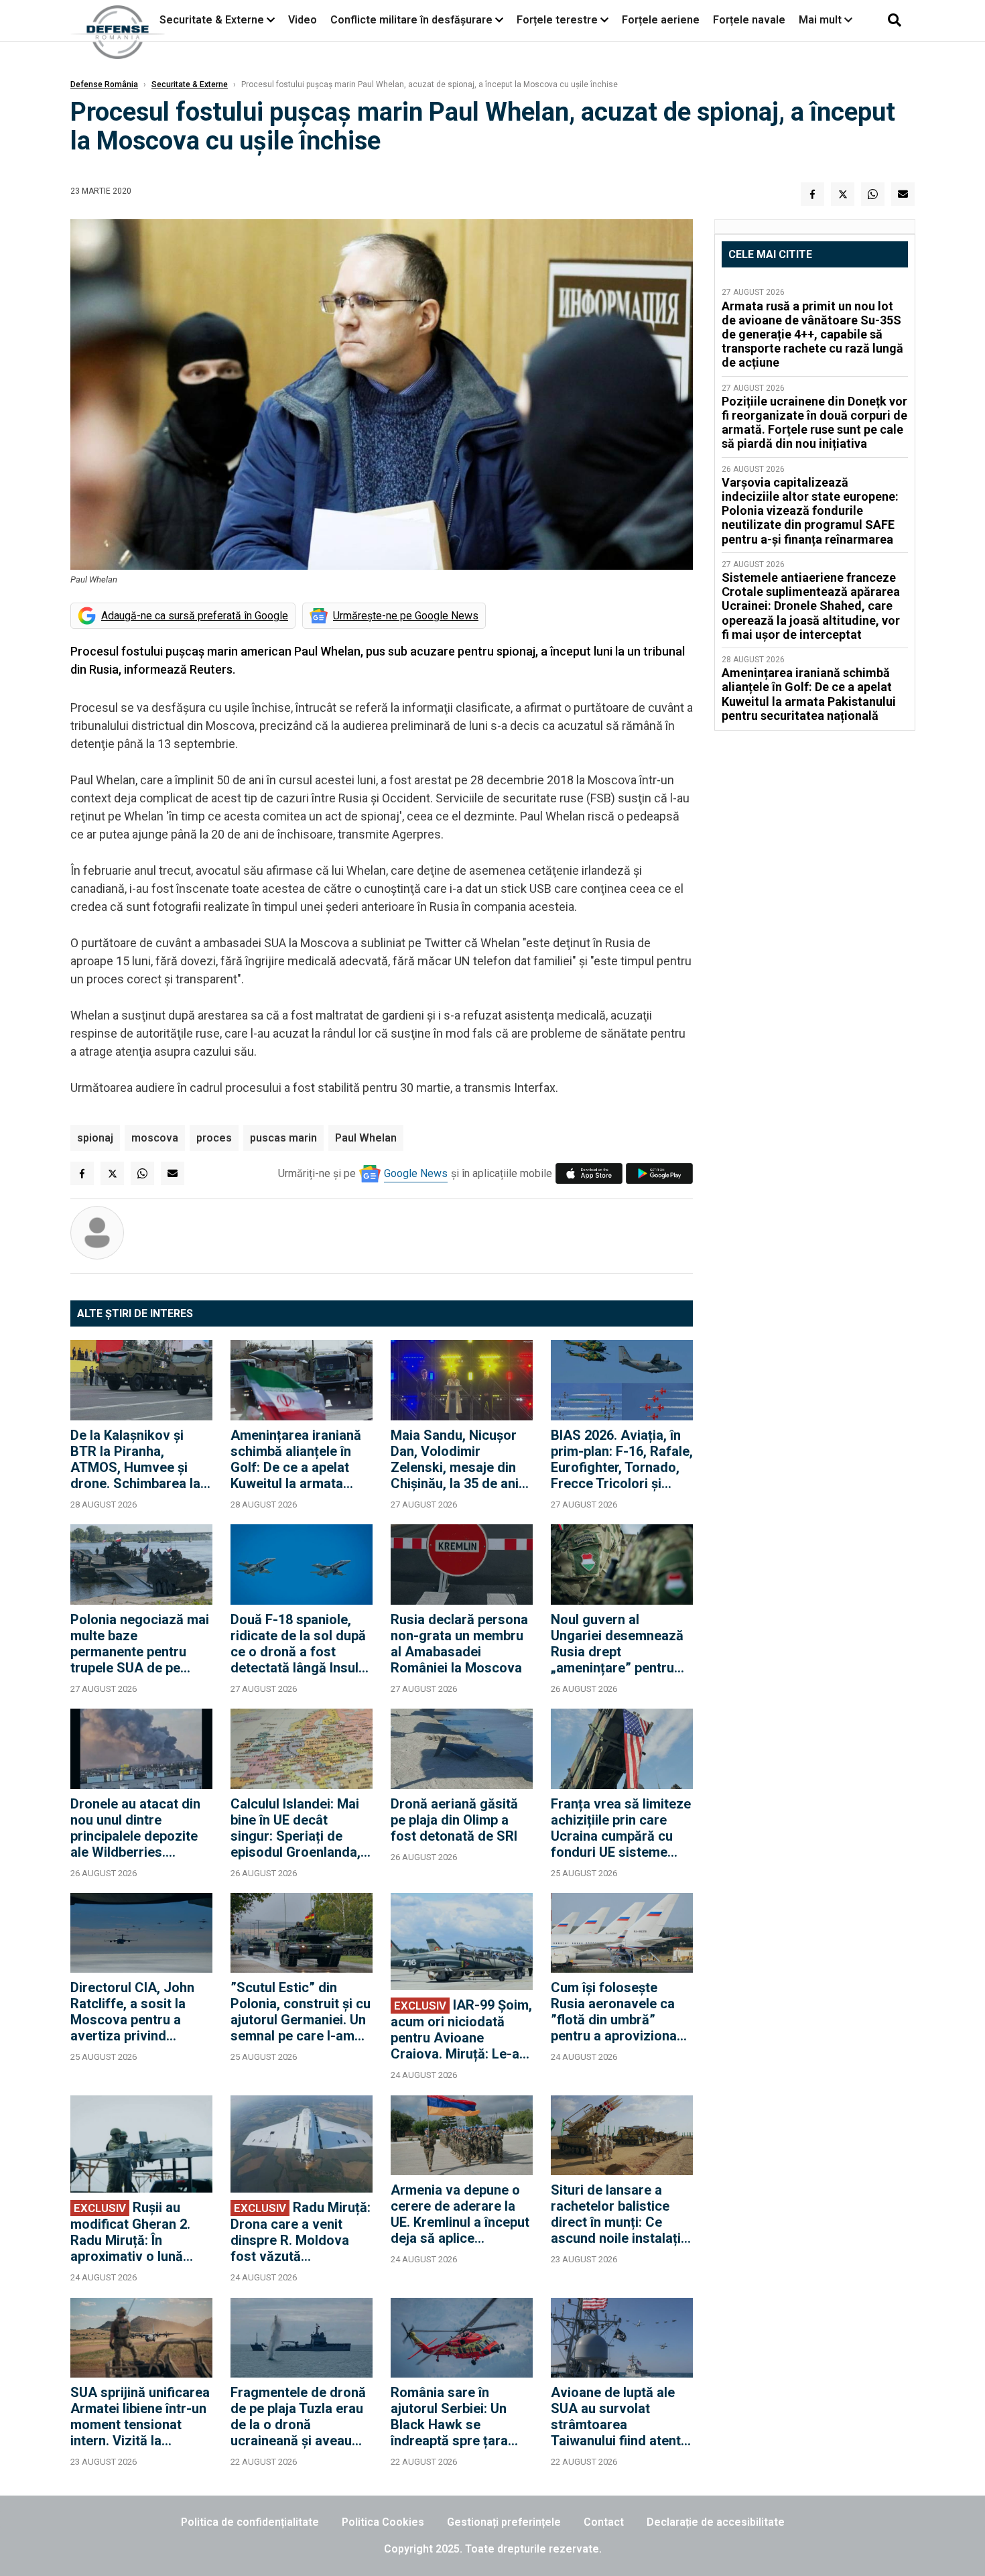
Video (303, 20)
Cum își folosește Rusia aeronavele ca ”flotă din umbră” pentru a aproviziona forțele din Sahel (614, 2012)
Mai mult (822, 20)
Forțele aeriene (661, 20)
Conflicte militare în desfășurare (411, 20)
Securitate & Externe (212, 20)
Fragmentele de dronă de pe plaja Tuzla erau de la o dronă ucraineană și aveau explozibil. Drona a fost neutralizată (301, 2416)
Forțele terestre (557, 20)
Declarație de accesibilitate (716, 2522)
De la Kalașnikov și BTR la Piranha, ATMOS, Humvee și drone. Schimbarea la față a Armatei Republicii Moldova (135, 1459)
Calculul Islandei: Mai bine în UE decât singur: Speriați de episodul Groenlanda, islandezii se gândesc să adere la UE (297, 1828)
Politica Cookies (383, 2522)
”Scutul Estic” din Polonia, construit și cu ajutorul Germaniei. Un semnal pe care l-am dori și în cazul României (301, 2012)
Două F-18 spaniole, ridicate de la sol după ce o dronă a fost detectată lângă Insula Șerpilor (298, 1644)
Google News (416, 1173)
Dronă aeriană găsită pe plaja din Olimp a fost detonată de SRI (454, 1820)
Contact (604, 2522)
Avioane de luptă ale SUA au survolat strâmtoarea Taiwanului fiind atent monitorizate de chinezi (616, 2416)
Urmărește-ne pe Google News (406, 616)
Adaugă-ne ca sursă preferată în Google (195, 616)
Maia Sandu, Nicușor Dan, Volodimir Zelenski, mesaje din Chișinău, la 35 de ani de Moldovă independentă (455, 1459)
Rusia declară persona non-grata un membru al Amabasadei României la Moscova (459, 1644)
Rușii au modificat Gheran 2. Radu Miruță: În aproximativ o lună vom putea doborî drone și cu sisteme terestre (130, 2232)
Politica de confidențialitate (250, 2522)
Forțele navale (749, 20)
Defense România (104, 84)
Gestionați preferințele (504, 2522)
